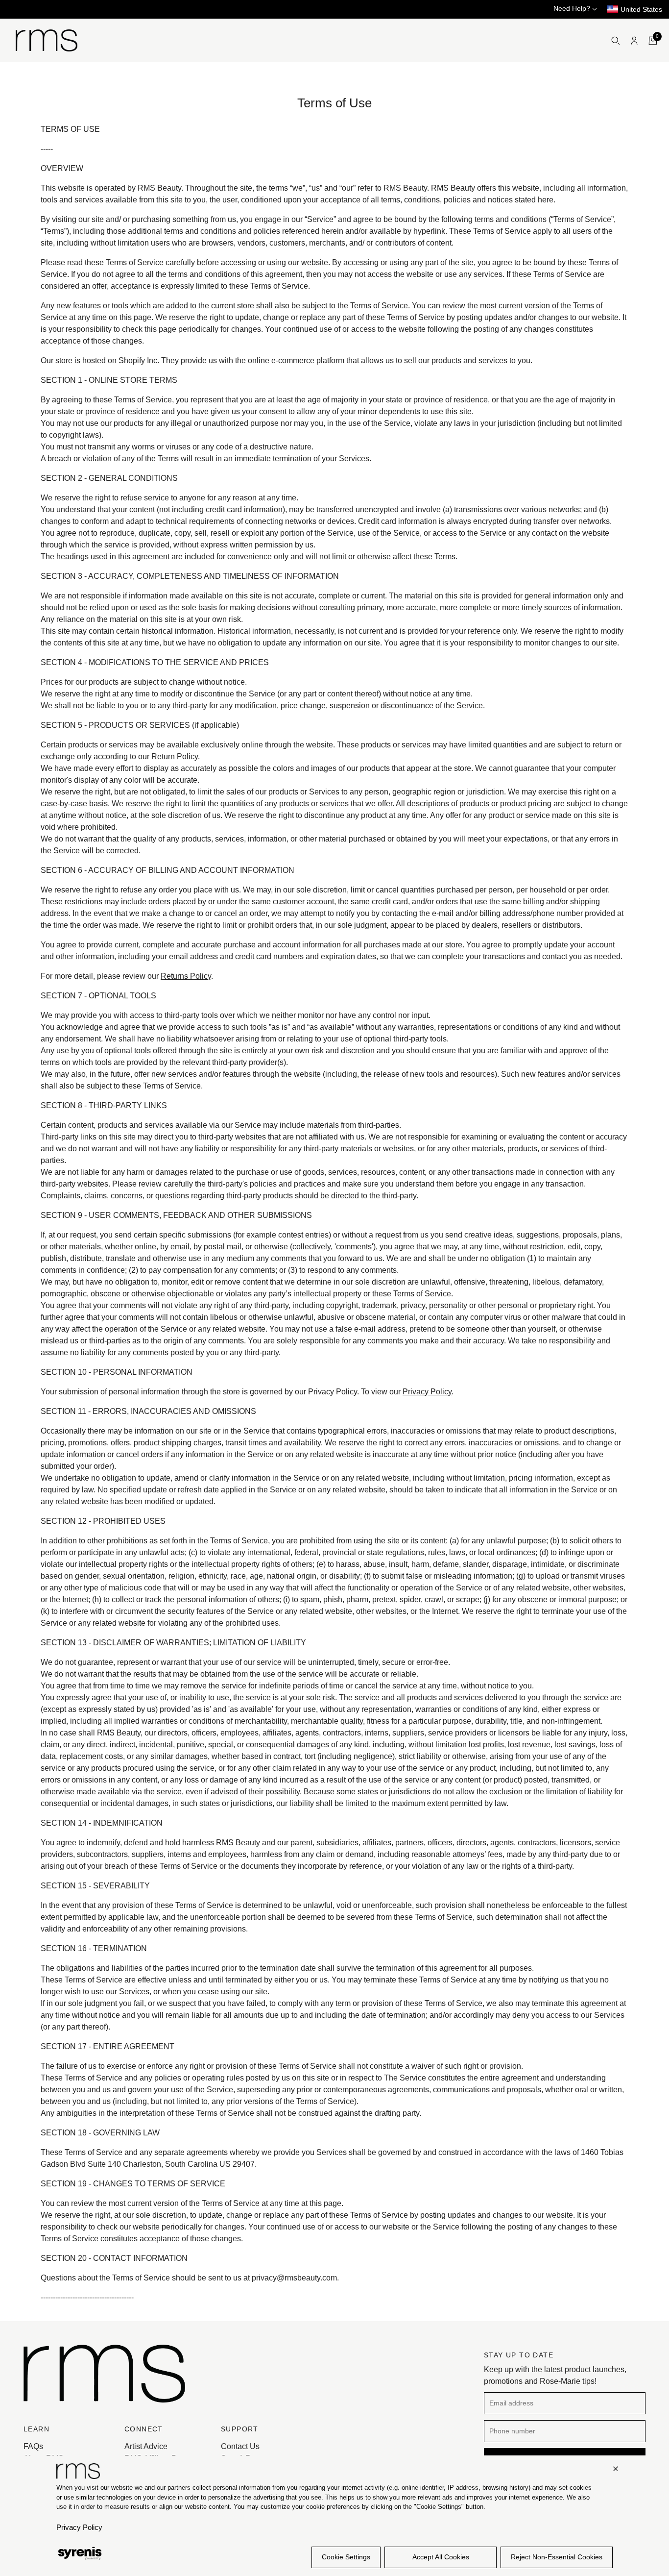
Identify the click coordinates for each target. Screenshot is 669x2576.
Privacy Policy (427, 1392)
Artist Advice (146, 2446)
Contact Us (240, 2446)
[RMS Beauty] (47, 40)
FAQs (33, 2446)
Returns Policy (186, 976)
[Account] (634, 41)
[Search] (616, 41)
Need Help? (573, 8)
